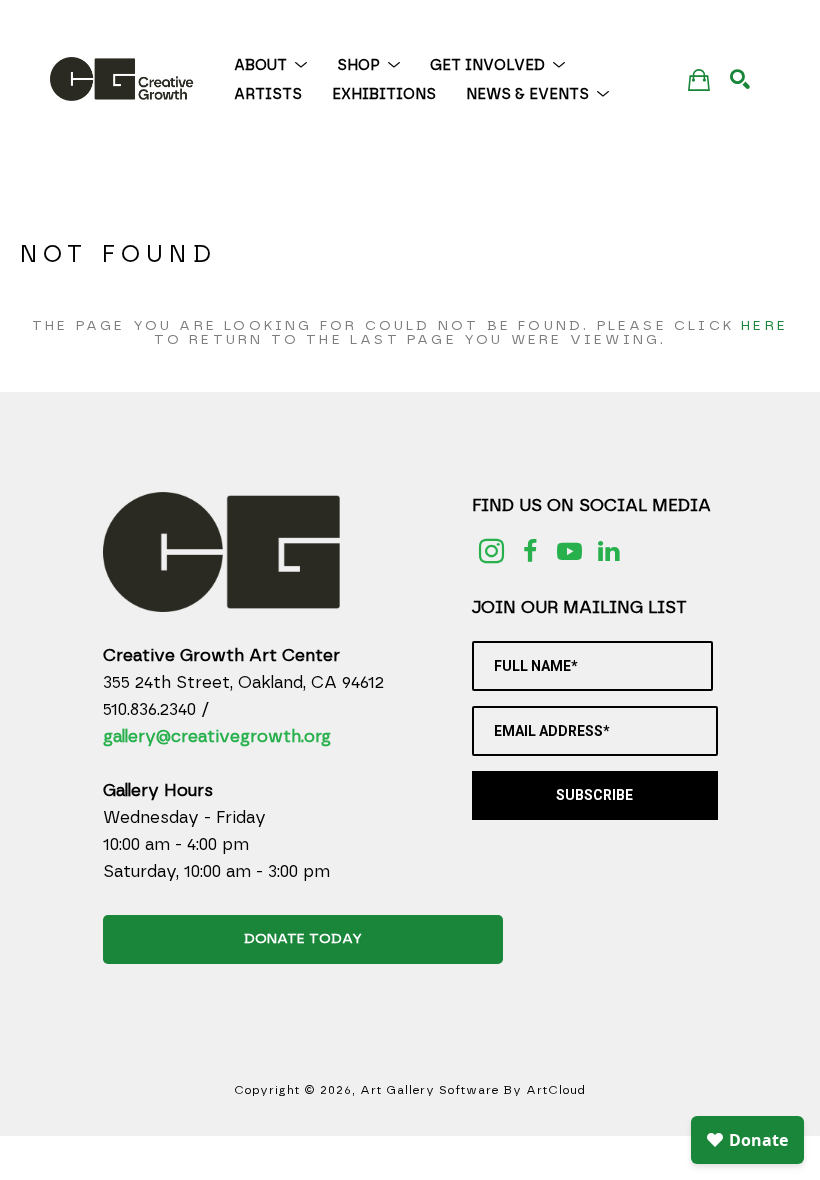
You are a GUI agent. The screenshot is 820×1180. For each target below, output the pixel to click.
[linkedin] (608, 551)
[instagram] (491, 551)
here (764, 326)
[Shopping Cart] (699, 79)
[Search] (740, 79)
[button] (270, 65)
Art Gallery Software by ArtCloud (473, 1090)
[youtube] (569, 551)
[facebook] (530, 551)
